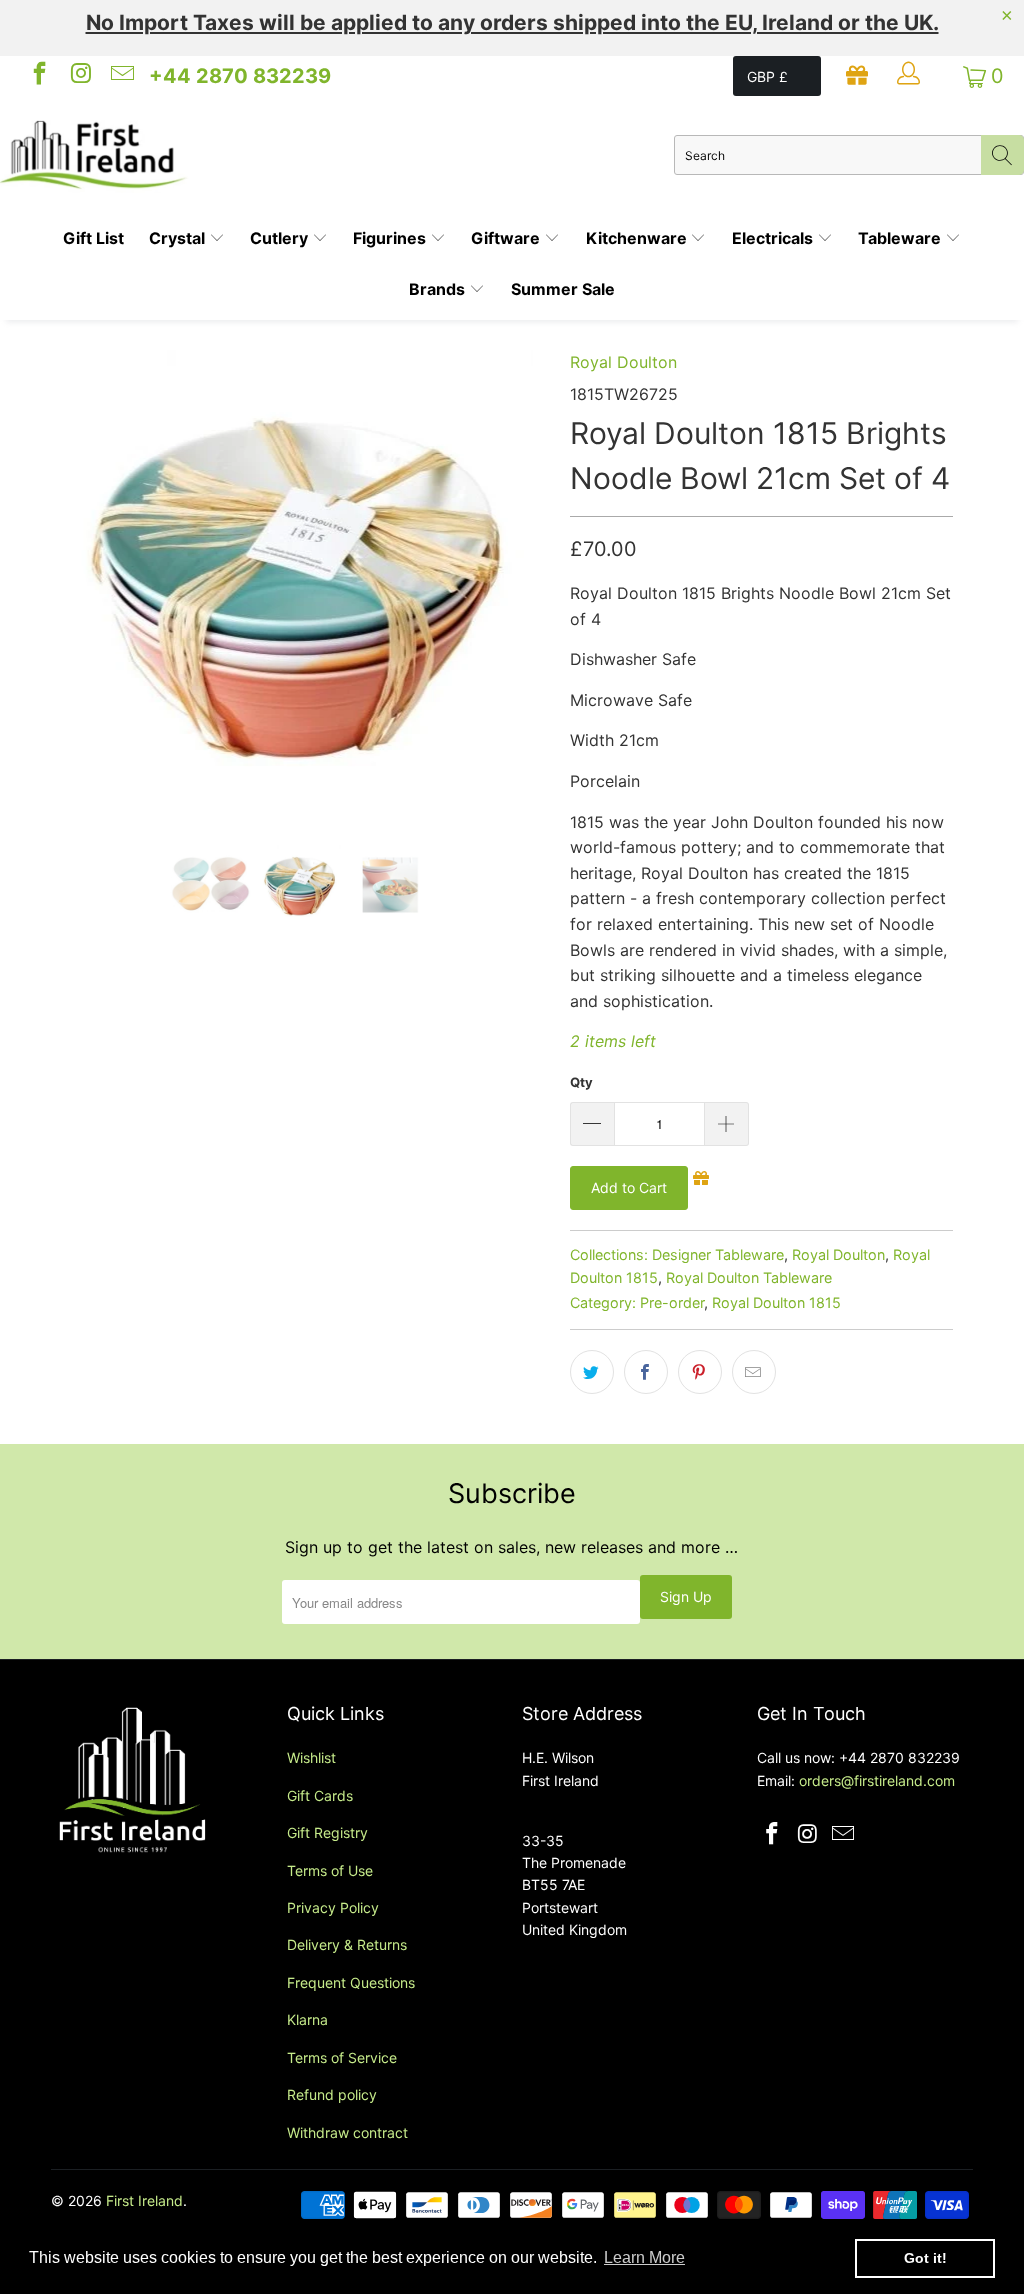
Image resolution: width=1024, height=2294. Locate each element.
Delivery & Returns (347, 1944)
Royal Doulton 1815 (776, 1302)
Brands (439, 289)
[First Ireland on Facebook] (38, 76)
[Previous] (77, 582)
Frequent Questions (351, 1982)
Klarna (307, 2019)
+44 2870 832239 (240, 76)
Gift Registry (327, 1832)
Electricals (774, 238)
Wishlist (311, 1757)
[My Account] (911, 76)
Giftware (507, 238)
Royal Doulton (623, 362)
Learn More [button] (644, 2257)
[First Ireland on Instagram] (79, 76)
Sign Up (686, 1596)
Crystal (179, 238)
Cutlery (281, 238)
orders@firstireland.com (877, 1780)
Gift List (93, 238)
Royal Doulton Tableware (749, 1277)
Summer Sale (563, 289)
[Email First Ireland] (121, 76)
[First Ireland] (337, 155)
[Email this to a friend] (754, 1372)
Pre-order (672, 1302)
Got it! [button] (925, 2258)
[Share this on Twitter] (592, 1372)
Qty (581, 1082)
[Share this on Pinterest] (700, 1372)
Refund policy (332, 2094)
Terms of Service (342, 2057)
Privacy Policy (333, 1907)
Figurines (391, 238)
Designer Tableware (718, 1254)
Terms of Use (330, 1870)
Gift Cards (320, 1795)
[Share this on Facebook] (646, 1372)
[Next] (523, 582)
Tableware (901, 238)
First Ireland (144, 2200)
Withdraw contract (347, 2132)
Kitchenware (638, 238)
